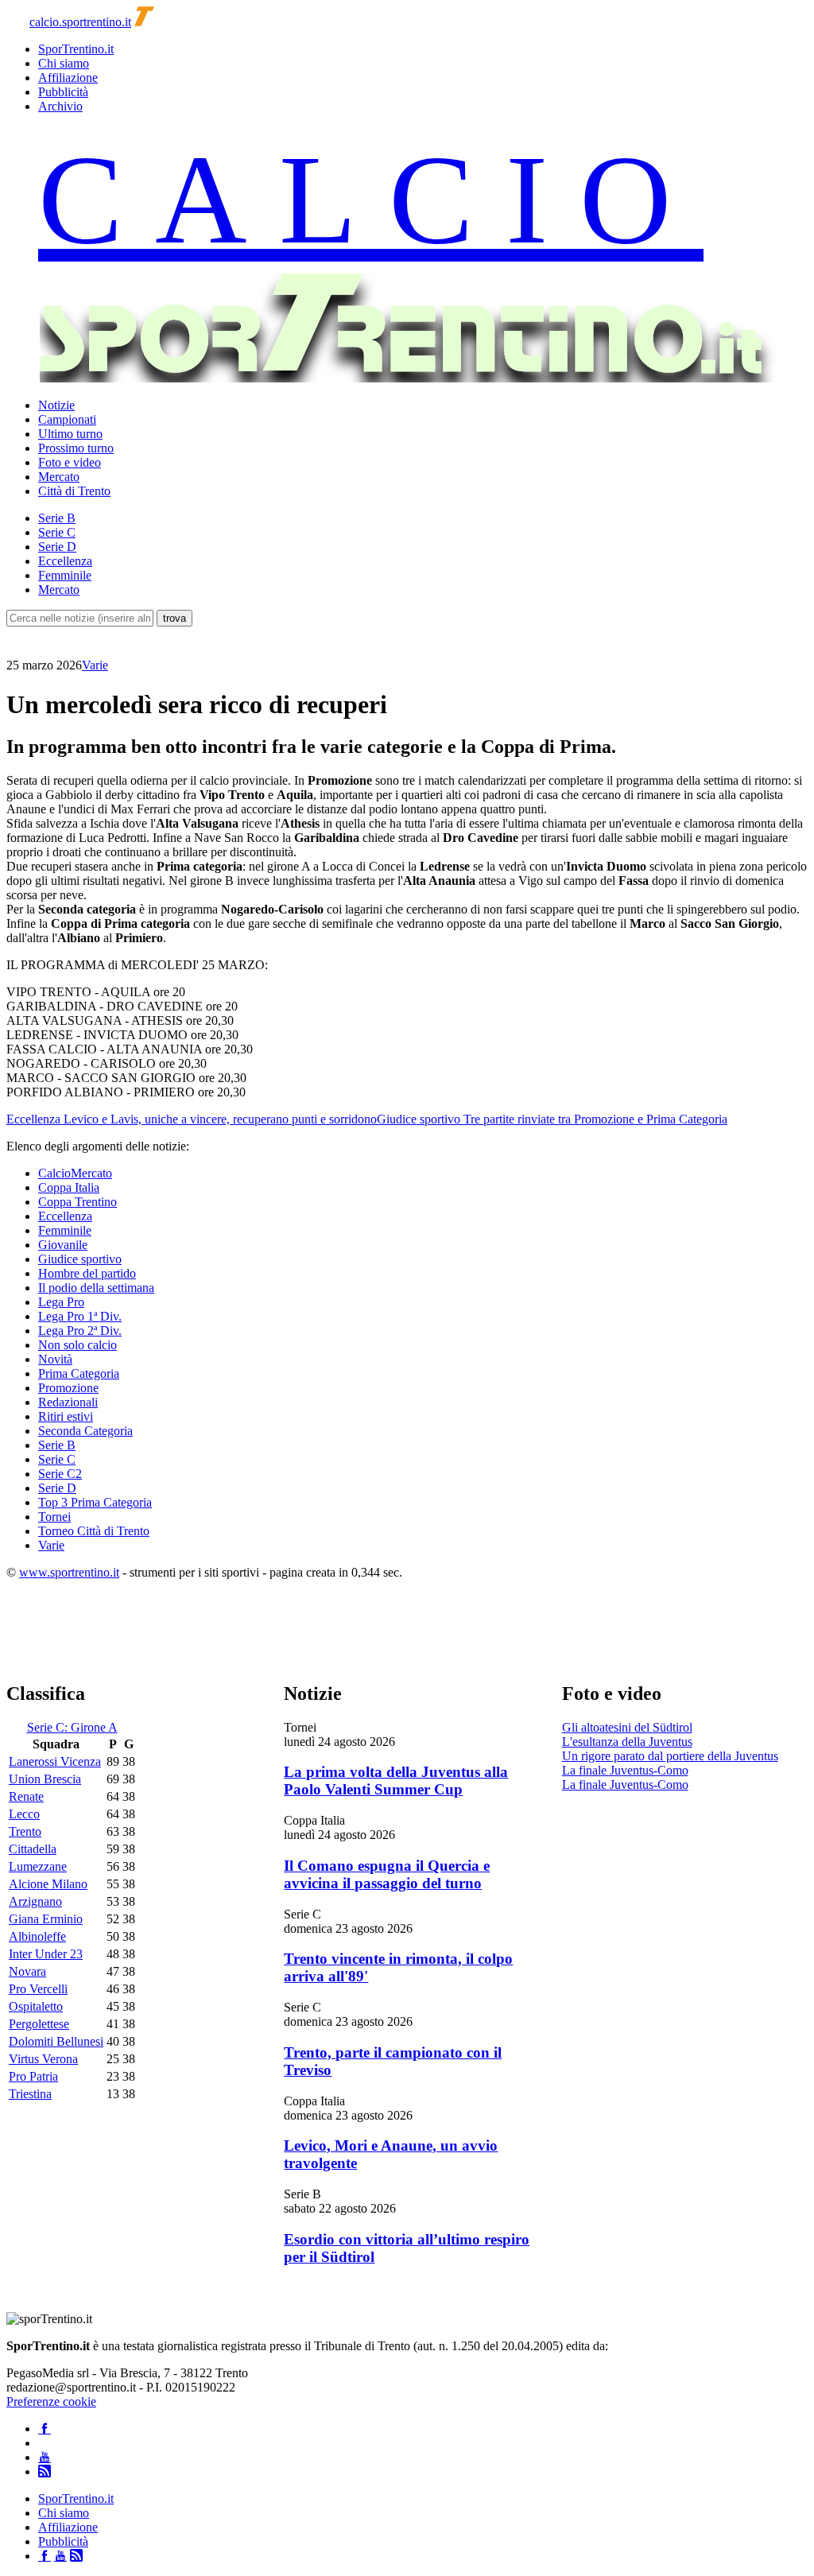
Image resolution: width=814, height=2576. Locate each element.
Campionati (67, 419)
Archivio (60, 106)
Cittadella (33, 1849)
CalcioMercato (75, 1173)
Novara (27, 1971)
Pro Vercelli (38, 1989)
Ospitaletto (36, 2006)
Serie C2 (60, 1474)
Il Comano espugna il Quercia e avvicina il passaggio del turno (387, 1874)
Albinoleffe (37, 1936)
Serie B (57, 518)
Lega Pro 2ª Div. (80, 1331)
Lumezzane (38, 1866)
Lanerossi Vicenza (55, 1761)
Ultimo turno (70, 434)
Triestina (30, 2094)
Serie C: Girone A (72, 1727)
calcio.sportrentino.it (80, 22)
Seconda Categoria (85, 1431)
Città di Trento (74, 491)
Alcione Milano (48, 1884)
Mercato (59, 477)
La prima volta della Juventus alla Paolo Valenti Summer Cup (396, 1781)
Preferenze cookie (51, 2401)
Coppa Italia (69, 1187)
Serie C (57, 532)
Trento (25, 1831)
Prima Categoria (79, 1373)
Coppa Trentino (78, 1202)
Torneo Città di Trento (94, 1531)
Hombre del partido (87, 1273)
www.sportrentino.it (69, 1572)
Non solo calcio (78, 1345)
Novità (55, 1359)
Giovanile (63, 1245)
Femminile (65, 575)
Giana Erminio (46, 1919)
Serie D (57, 547)
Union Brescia (45, 1779)
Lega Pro (61, 1302)
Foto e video (70, 462)
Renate (26, 1796)
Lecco (24, 1814)
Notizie (56, 405)
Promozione (68, 1388)
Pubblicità (63, 92)
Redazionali (68, 1402)
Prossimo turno (76, 448)
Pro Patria (33, 2076)
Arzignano (35, 1901)
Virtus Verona (43, 2059)
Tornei (54, 1517)
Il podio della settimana (96, 1288)
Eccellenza (65, 561)
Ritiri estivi (66, 1416)
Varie (95, 665)
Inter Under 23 (46, 1954)
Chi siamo (64, 63)
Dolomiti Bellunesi (56, 2041)
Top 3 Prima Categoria (95, 1502)
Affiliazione (68, 78)
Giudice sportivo (80, 1259)
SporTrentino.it (76, 49)
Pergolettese (39, 2024)
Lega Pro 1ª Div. (80, 1316)
